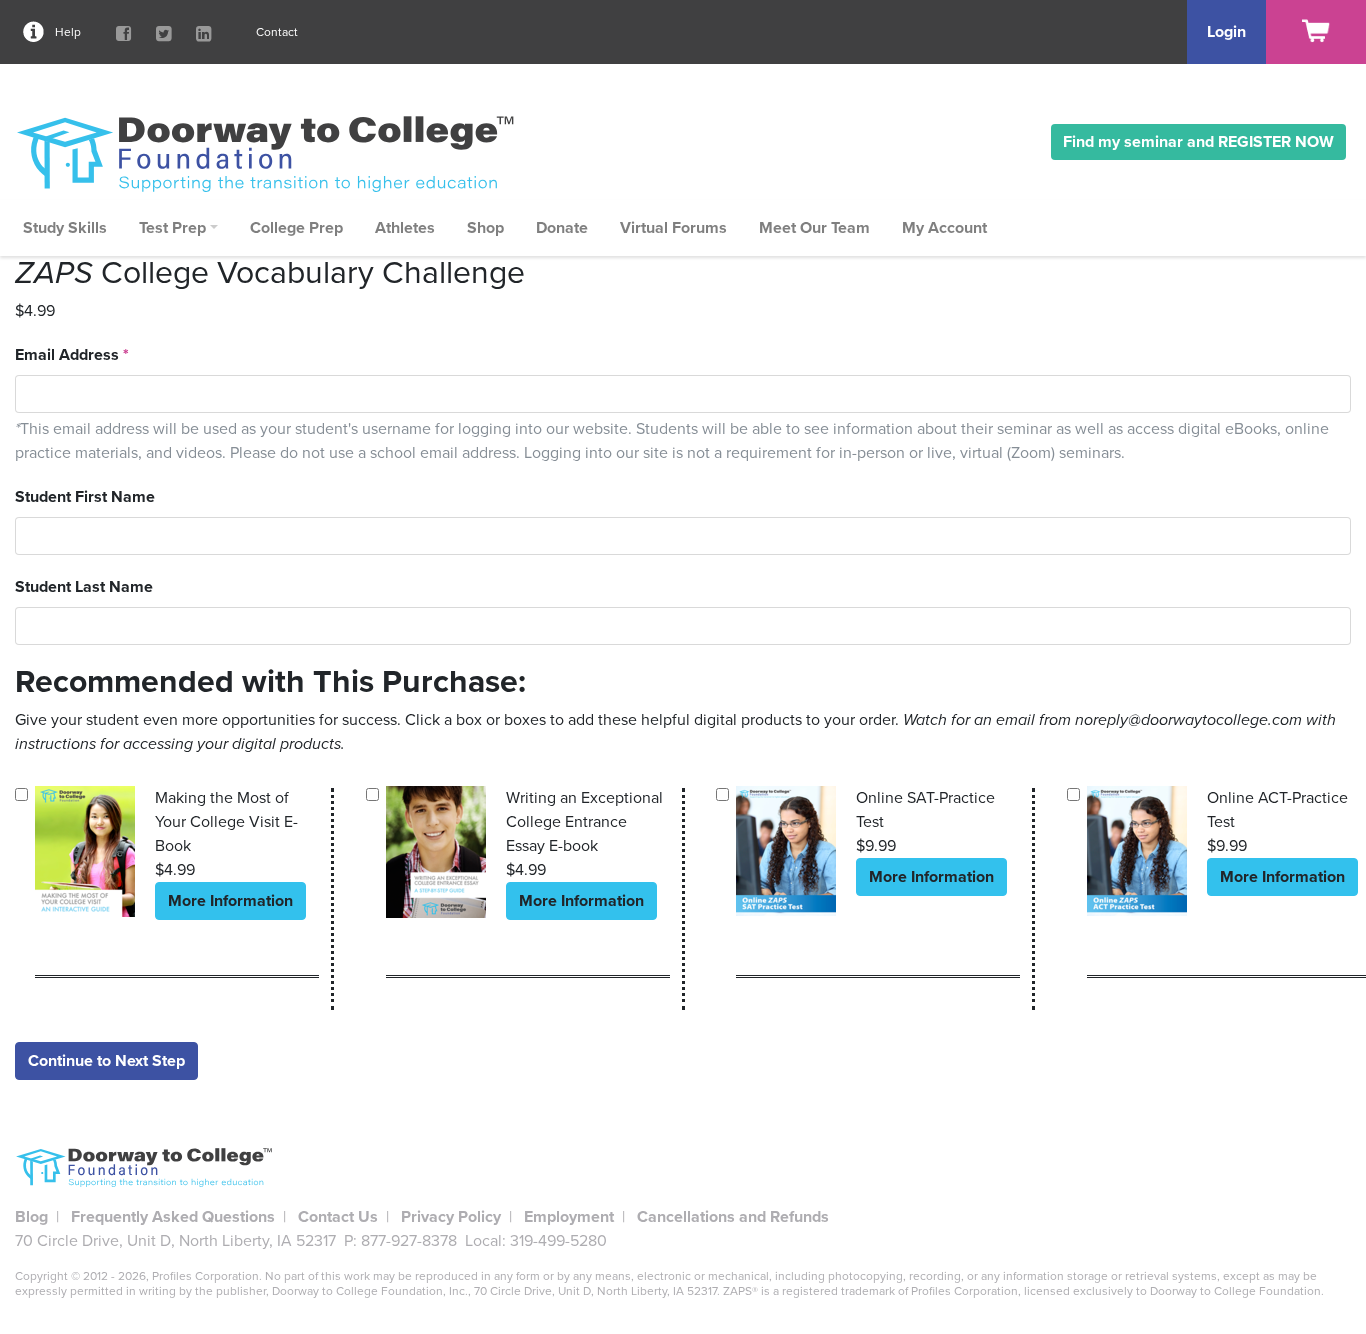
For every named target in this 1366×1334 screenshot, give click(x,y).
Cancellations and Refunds (733, 1217)
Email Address (72, 355)
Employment (569, 1217)
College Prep (296, 228)
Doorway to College (275, 153)
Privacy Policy (451, 1217)
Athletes (405, 228)
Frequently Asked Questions (173, 1217)
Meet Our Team (814, 228)
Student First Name (85, 497)
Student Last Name (84, 587)
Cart (1316, 32)
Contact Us (338, 1217)
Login (1226, 32)
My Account (944, 228)
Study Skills (65, 228)
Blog (31, 1217)
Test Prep (172, 228)
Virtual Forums (673, 228)
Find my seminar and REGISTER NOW (1198, 142)
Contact (277, 32)
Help (68, 32)
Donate (562, 228)
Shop (485, 228)
